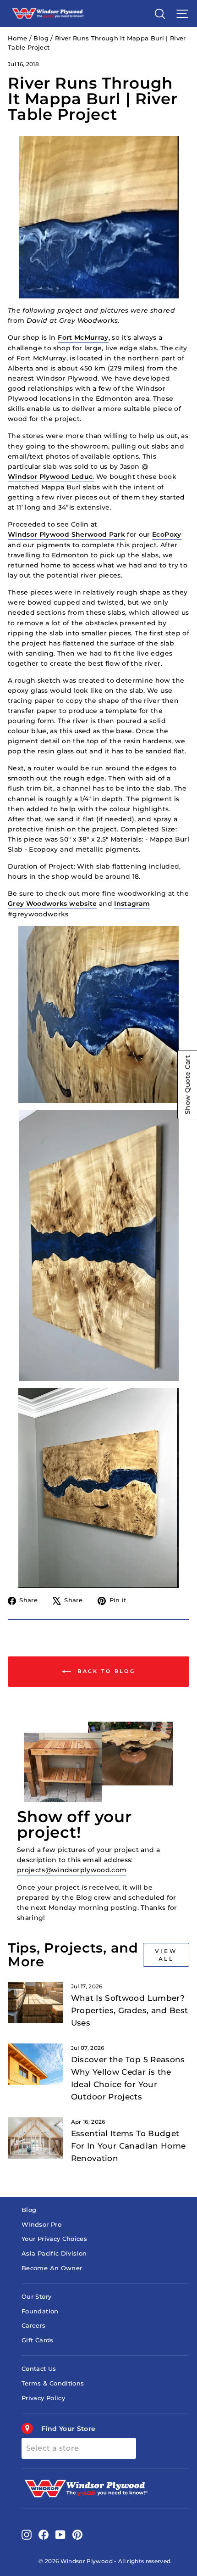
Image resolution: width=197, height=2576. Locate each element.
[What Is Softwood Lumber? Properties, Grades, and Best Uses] (36, 2003)
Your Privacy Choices (54, 2239)
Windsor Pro (41, 2225)
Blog (41, 38)
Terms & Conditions (53, 2383)
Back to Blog (105, 1671)
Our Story (36, 2297)
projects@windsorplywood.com (72, 1870)
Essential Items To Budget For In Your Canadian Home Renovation (129, 2146)
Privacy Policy (43, 2398)
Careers (33, 2326)
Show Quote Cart (187, 1085)
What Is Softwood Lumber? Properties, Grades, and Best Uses (130, 2010)
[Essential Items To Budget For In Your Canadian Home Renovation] (36, 2138)
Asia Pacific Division (54, 2253)
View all (166, 1955)
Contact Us (39, 2369)
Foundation (40, 2311)
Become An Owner (52, 2268)
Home (17, 38)
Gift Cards (37, 2340)
